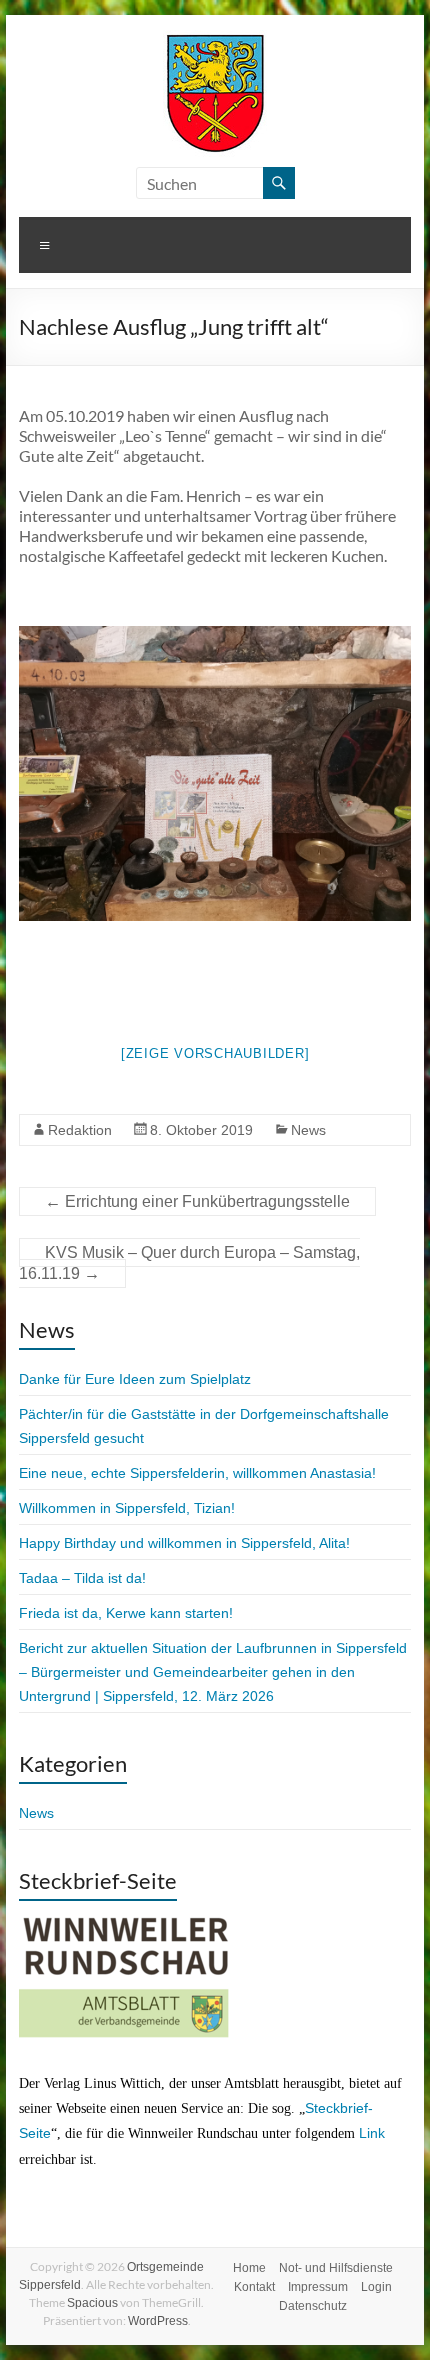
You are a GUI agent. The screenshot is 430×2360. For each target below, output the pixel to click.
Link (372, 2133)
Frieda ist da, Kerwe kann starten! (126, 1613)
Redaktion (80, 1130)
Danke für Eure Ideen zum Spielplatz (135, 1379)
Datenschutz (313, 2306)
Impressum (318, 2287)
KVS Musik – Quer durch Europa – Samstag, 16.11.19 (189, 1263)
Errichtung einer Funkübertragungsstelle (197, 1201)
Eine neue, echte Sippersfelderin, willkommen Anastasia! (197, 1473)
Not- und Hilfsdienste (336, 2268)
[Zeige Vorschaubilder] (215, 1053)
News (308, 1130)
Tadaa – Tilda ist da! (82, 1578)
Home (249, 2268)
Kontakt (254, 2287)
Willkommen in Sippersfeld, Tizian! (127, 1508)
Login (376, 2287)
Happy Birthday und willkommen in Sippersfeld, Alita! (184, 1543)
